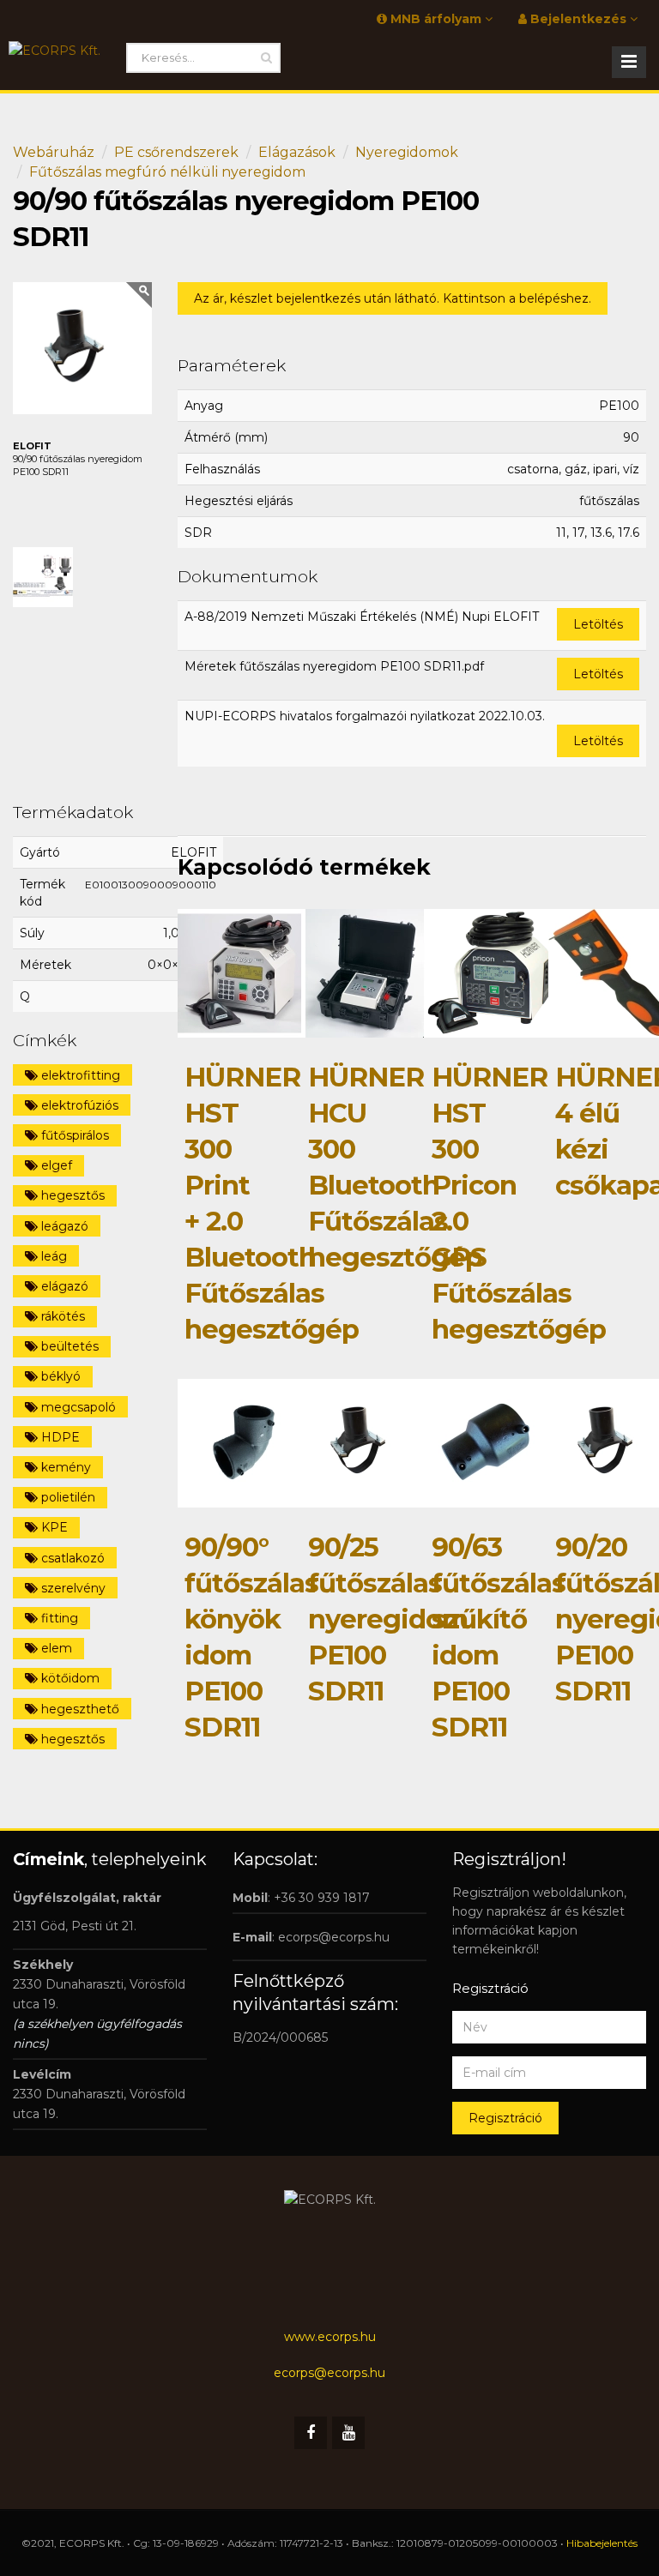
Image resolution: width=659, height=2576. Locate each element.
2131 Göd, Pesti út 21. (75, 1926)
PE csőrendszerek (176, 152)
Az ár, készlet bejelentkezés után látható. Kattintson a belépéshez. (393, 298)
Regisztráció (505, 2118)
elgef (55, 1165)
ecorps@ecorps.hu (334, 1937)
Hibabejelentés (602, 2543)
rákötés (61, 1316)
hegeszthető (79, 1709)
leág (52, 1256)
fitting (58, 1618)
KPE (53, 1527)
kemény (64, 1467)
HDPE (59, 1437)
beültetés (68, 1346)
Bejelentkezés (578, 19)
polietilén (67, 1497)
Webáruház (54, 152)
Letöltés (598, 624)
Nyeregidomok (407, 152)
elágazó (63, 1286)
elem (55, 1648)
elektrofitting (79, 1075)
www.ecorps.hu (330, 2337)
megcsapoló (77, 1407)
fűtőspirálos (73, 1135)
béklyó (59, 1376)
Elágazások (297, 152)
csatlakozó (71, 1558)
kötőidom (69, 1678)
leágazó (63, 1226)
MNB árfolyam (436, 19)
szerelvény (72, 1588)
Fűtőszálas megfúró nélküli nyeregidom (167, 172)
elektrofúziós (78, 1105)
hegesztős (71, 1195)
